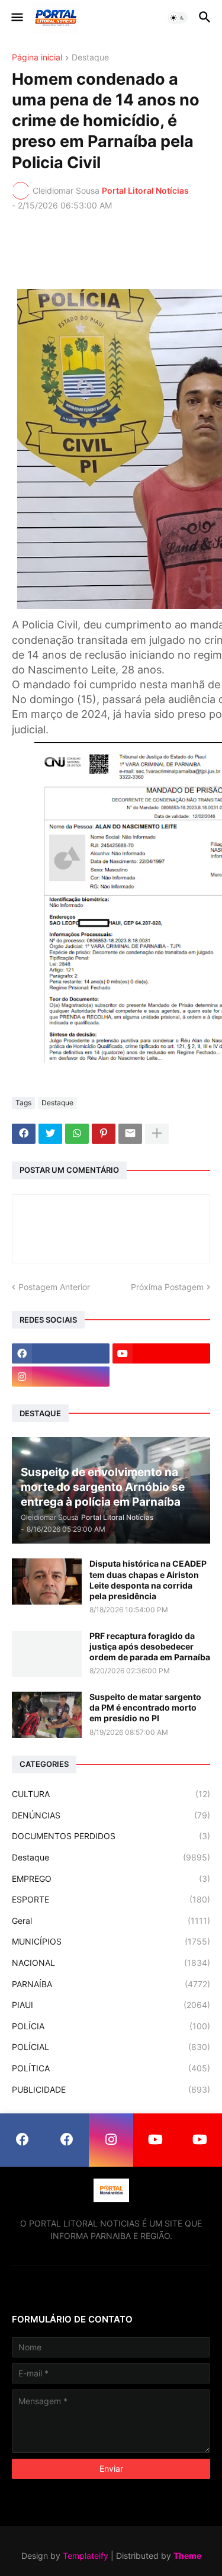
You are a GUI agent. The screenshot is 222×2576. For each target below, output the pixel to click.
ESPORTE (111, 1899)
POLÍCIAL (111, 2047)
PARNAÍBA (111, 1984)
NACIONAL (111, 1963)
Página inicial (37, 58)
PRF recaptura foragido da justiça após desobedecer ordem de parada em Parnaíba (150, 1646)
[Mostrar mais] (157, 1134)
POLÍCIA (111, 2026)
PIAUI (111, 2005)
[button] (16, 18)
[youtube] (161, 1353)
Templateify (86, 2556)
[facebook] (61, 1353)
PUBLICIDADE (111, 2089)
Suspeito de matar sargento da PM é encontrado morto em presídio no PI (145, 1707)
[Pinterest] (104, 1134)
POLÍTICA (111, 2068)
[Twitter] (50, 1134)
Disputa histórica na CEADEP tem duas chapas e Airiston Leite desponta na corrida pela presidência (148, 1580)
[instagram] (61, 1377)
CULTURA (111, 1794)
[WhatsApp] (77, 1134)
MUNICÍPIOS (111, 1941)
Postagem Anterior (54, 1287)
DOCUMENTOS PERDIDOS (111, 1836)
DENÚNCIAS (111, 1815)
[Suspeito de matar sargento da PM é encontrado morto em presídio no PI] (47, 1715)
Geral (111, 1921)
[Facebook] (24, 1134)
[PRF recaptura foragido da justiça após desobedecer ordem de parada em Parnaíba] (47, 1654)
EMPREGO (111, 1879)
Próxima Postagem (167, 1287)
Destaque (90, 58)
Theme (187, 2556)
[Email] (130, 1134)
